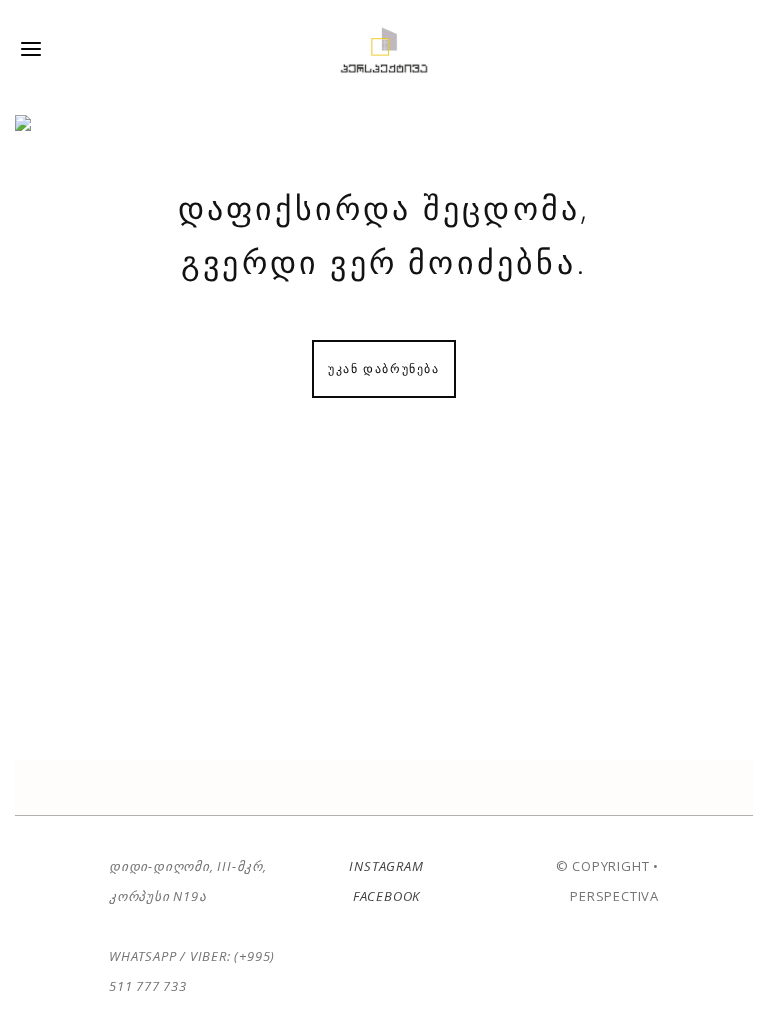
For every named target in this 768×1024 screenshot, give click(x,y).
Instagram (387, 866)
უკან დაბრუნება (383, 368)
